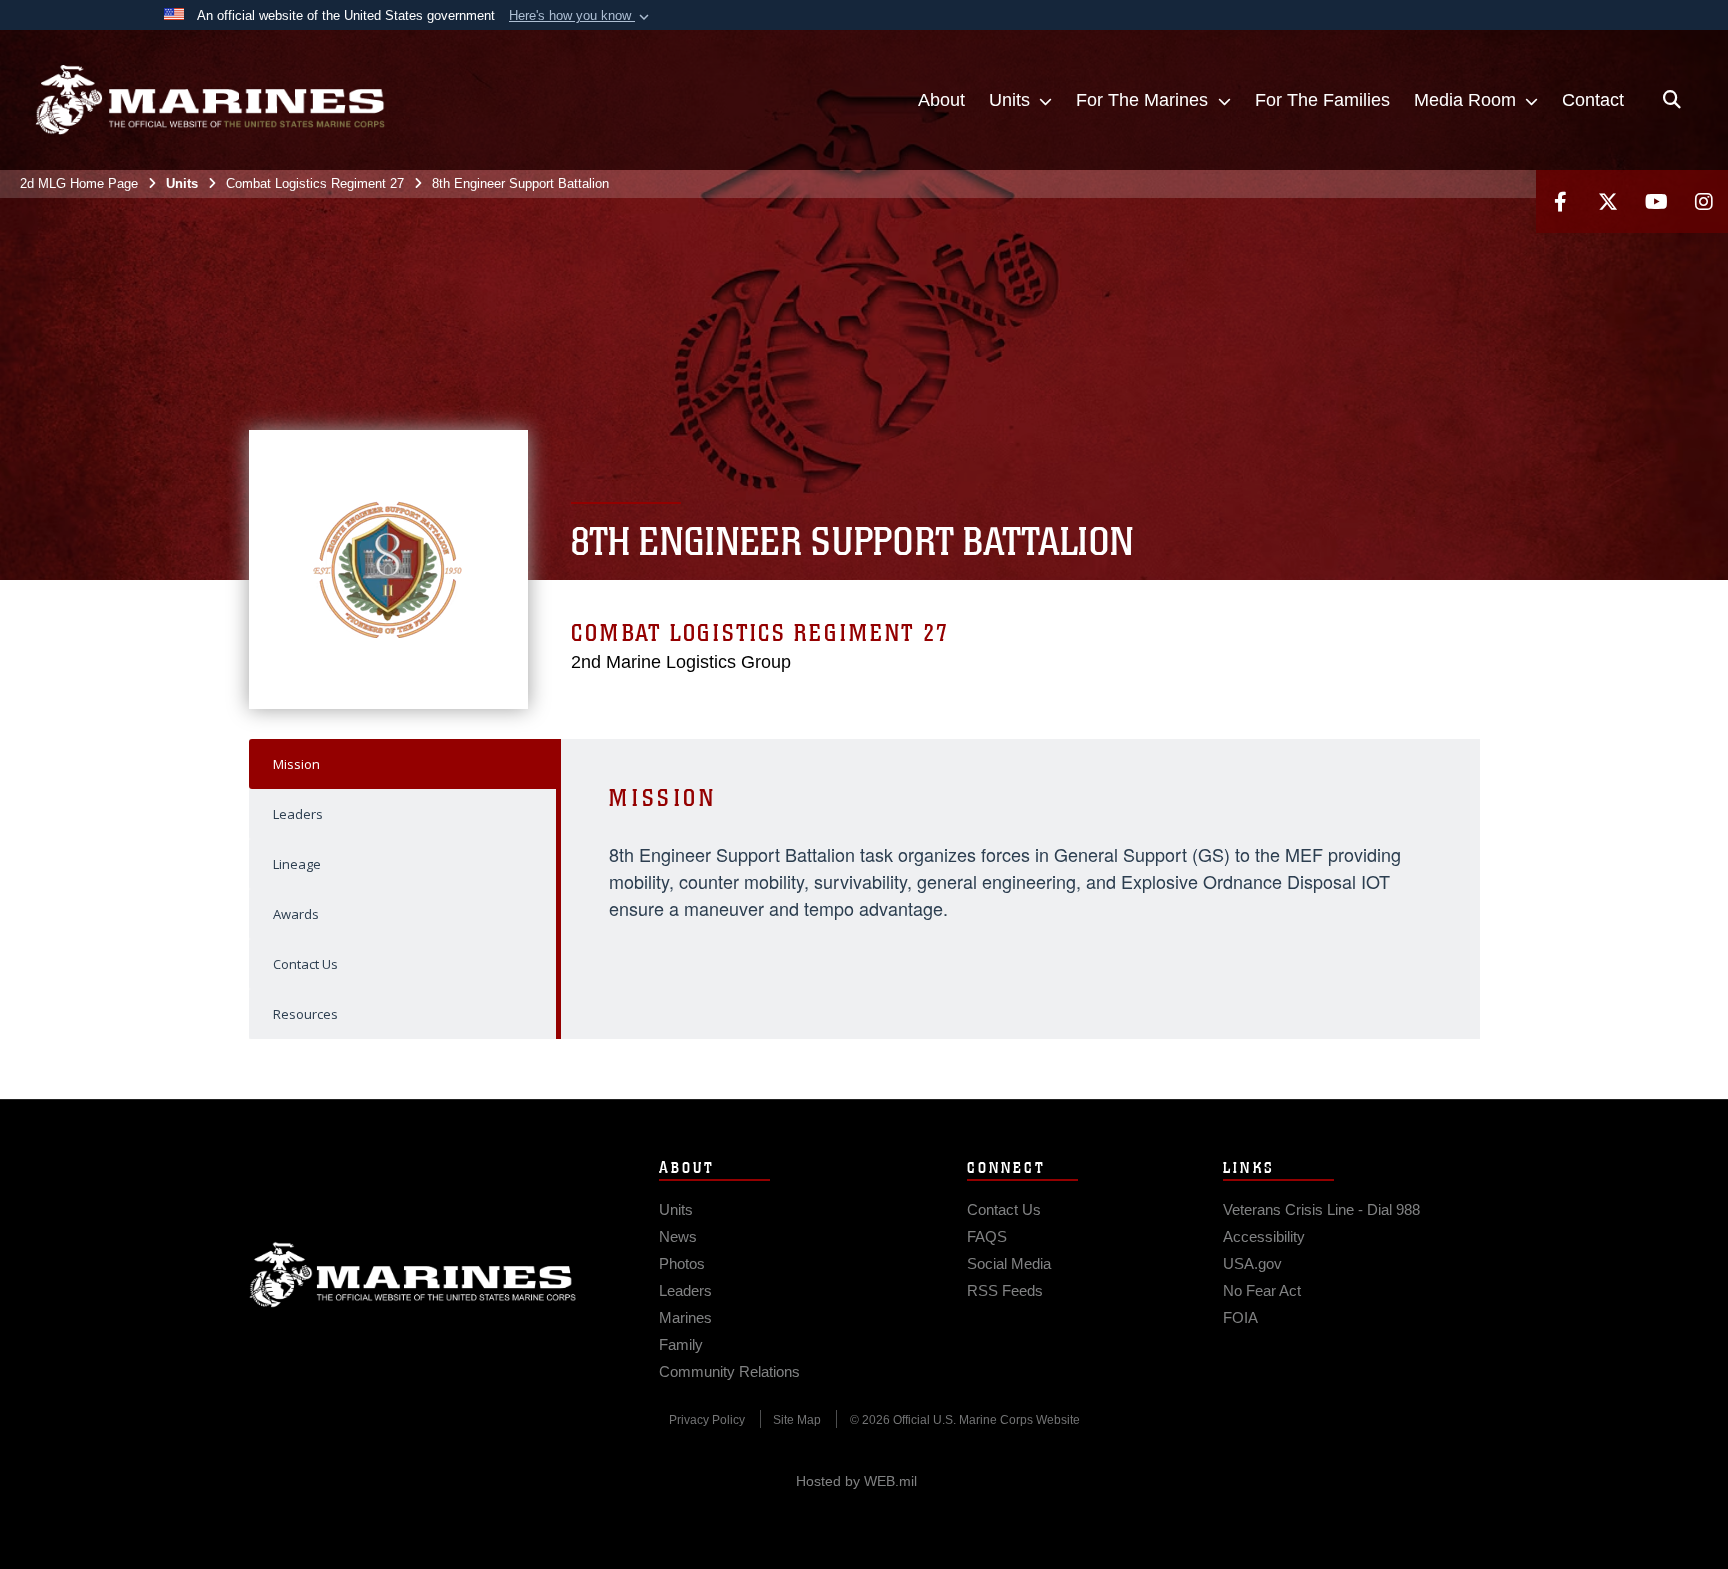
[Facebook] (1560, 201)
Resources (305, 1014)
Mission (296, 764)
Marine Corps (413, 1275)
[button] (581, 16)
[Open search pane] (1672, 100)
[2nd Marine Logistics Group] (210, 100)
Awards (296, 914)
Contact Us (305, 964)
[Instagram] (1704, 201)
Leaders (298, 814)
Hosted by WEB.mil (856, 1481)
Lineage (297, 864)
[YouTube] (1656, 201)
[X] (1608, 201)
